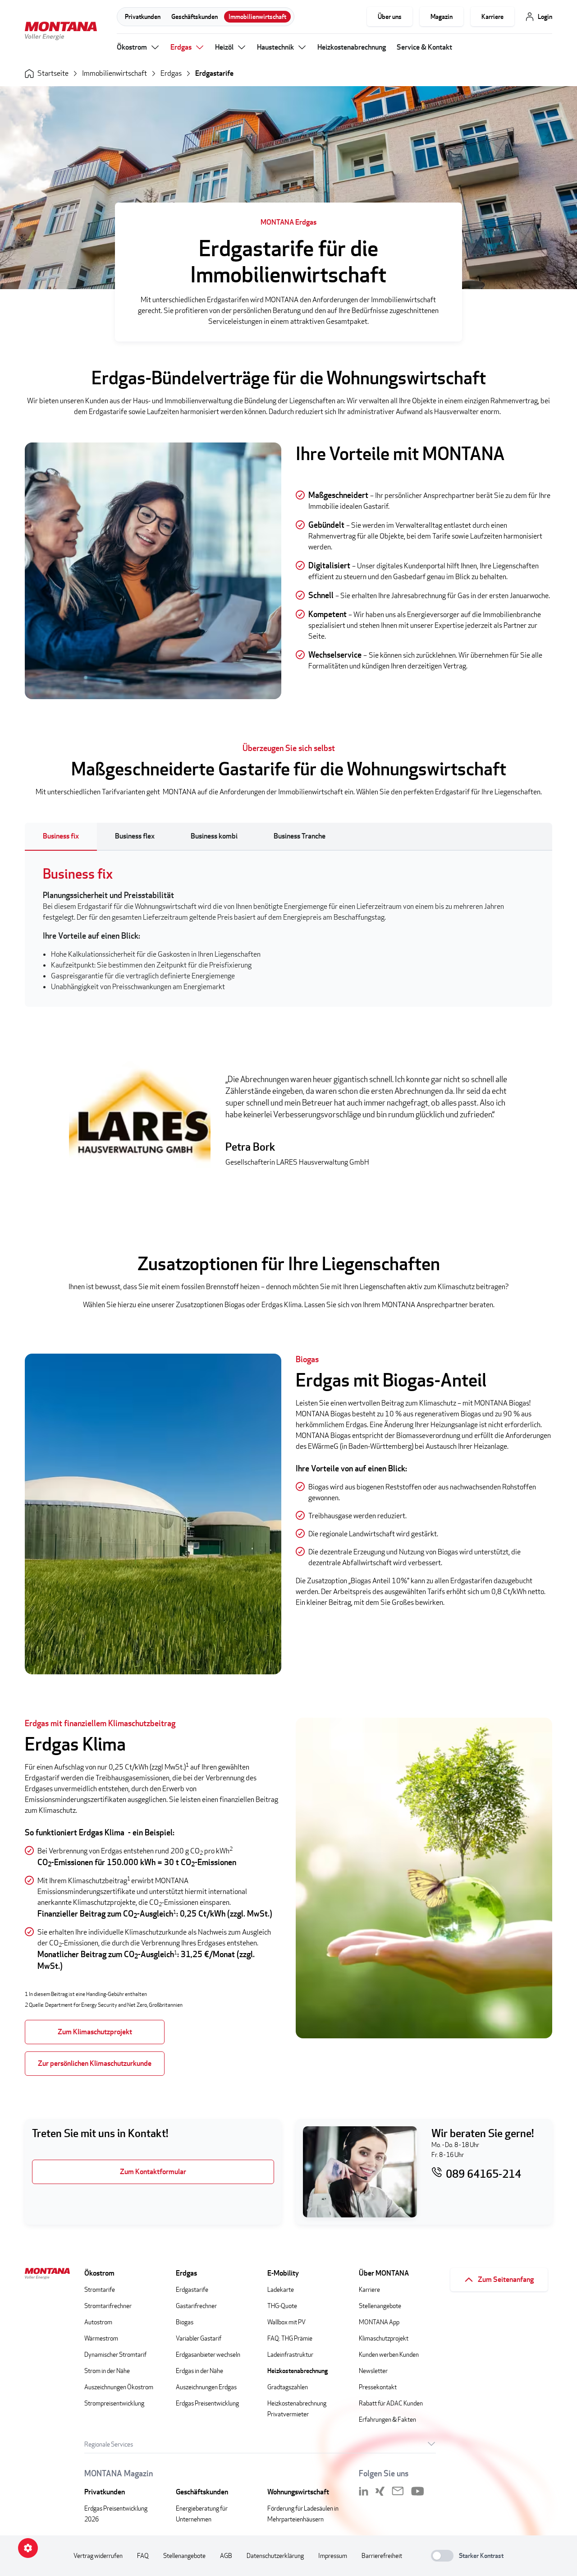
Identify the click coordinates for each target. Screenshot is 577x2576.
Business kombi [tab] (214, 836)
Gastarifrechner (196, 2306)
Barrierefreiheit (382, 2555)
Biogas (185, 2322)
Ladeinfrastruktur (290, 2354)
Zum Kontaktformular (153, 2172)
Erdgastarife (214, 73)
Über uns (390, 16)
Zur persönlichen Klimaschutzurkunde (95, 2063)
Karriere (492, 16)
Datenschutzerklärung (275, 2555)
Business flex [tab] (135, 836)
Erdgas (181, 47)
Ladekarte (281, 2289)
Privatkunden (143, 16)
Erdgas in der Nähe (199, 2371)
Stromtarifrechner (108, 2306)
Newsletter (373, 2371)
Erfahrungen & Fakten (387, 2419)
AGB (226, 2555)
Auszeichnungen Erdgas (206, 2387)
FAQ (143, 2555)
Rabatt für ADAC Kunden (391, 2403)
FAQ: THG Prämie (290, 2338)
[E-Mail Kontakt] (398, 2491)
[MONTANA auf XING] (380, 2491)
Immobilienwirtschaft (257, 16)
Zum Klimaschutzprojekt (95, 2032)
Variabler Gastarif (199, 2338)
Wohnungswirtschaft (298, 2492)
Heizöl (224, 47)
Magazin (442, 16)
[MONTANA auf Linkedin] (364, 2491)
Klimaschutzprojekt (384, 2338)
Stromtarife (100, 2289)
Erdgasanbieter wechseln (208, 2354)
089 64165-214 (483, 2174)
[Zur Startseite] (61, 32)
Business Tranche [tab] (300, 836)
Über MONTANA (384, 2273)
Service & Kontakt (424, 47)
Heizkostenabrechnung (352, 47)
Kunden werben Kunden (389, 2354)
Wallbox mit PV (286, 2322)
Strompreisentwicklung (114, 2403)
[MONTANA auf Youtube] (418, 2491)
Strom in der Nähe (107, 2371)
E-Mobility (283, 2273)
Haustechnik (275, 47)
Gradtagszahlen (288, 2387)
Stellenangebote (380, 2306)
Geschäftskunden (195, 16)
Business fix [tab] (61, 836)
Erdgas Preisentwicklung (207, 2403)
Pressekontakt (378, 2387)
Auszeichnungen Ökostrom (119, 2387)
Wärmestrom (101, 2338)
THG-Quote (282, 2306)
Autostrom (98, 2322)
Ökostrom (132, 47)
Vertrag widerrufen (98, 2555)
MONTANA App (379, 2322)
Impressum (333, 2555)
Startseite (53, 73)
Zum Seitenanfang (506, 2279)
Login (545, 16)
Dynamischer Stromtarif (115, 2354)
